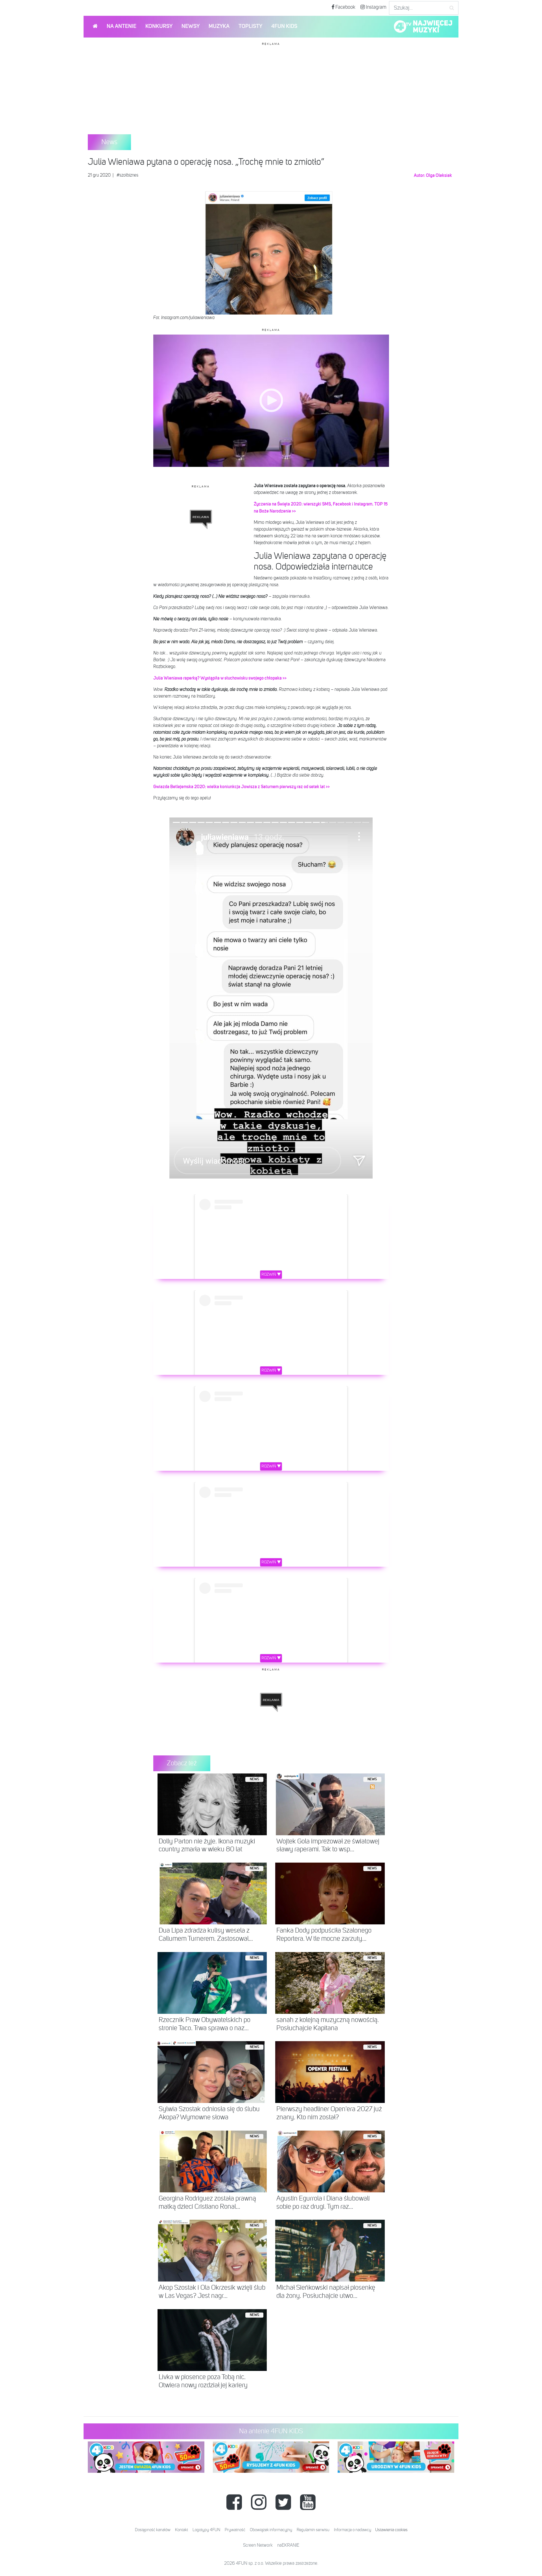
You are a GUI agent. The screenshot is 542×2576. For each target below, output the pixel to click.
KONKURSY (159, 26)
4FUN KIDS (284, 26)
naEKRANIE (288, 2546)
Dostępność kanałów (153, 2530)
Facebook (345, 7)
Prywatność (235, 2530)
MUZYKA (219, 26)
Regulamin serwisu (313, 2530)
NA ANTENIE (122, 26)
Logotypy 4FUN (206, 2530)
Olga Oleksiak (439, 175)
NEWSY (191, 26)
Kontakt (182, 2530)
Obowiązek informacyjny (271, 2530)
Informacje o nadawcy (353, 2530)
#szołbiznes (127, 175)
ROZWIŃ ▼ (271, 1274)
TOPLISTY (250, 26)
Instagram (376, 7)
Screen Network (258, 2546)
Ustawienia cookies (391, 2530)
